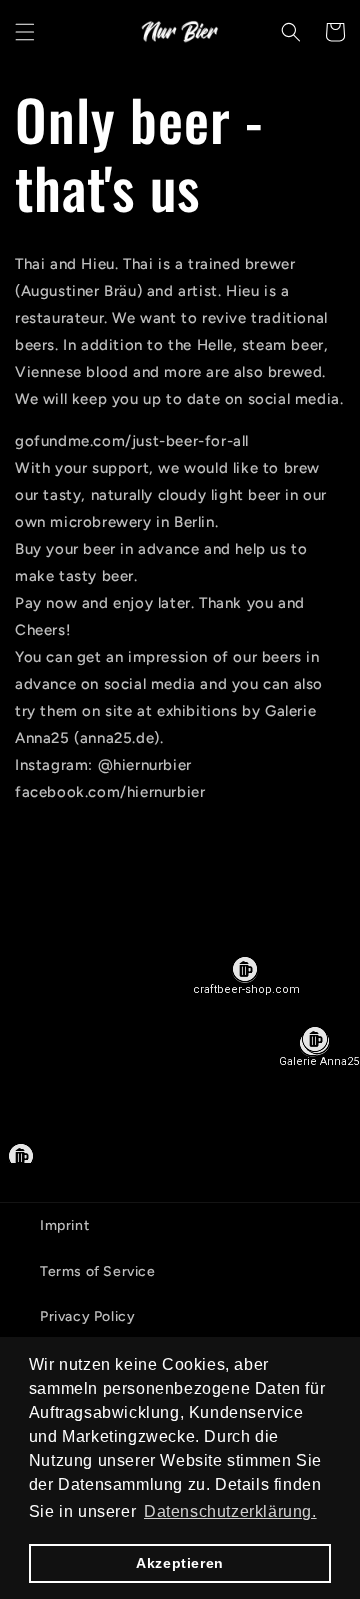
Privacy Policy (87, 1316)
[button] (25, 32)
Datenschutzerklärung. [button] (230, 1511)
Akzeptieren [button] (180, 1563)
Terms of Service (98, 1271)
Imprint (64, 1225)
